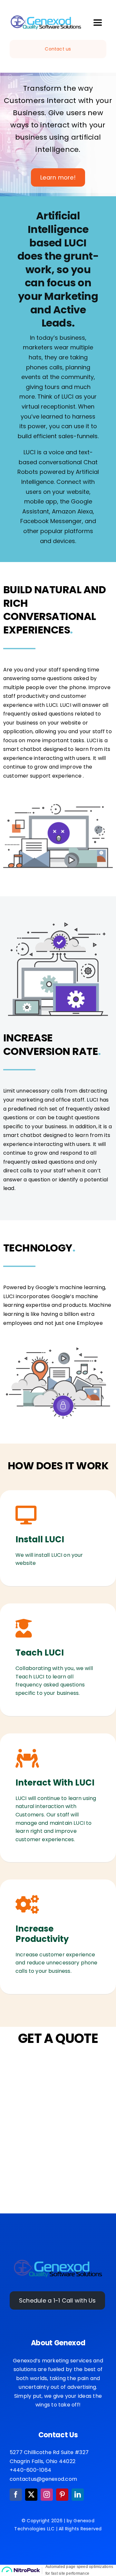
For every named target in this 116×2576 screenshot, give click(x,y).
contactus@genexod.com (43, 2479)
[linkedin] (78, 2495)
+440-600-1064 (30, 2470)
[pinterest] (62, 2495)
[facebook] (16, 2495)
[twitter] (31, 2495)
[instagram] (47, 2495)
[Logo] (58, 2261)
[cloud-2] (46, 17)
